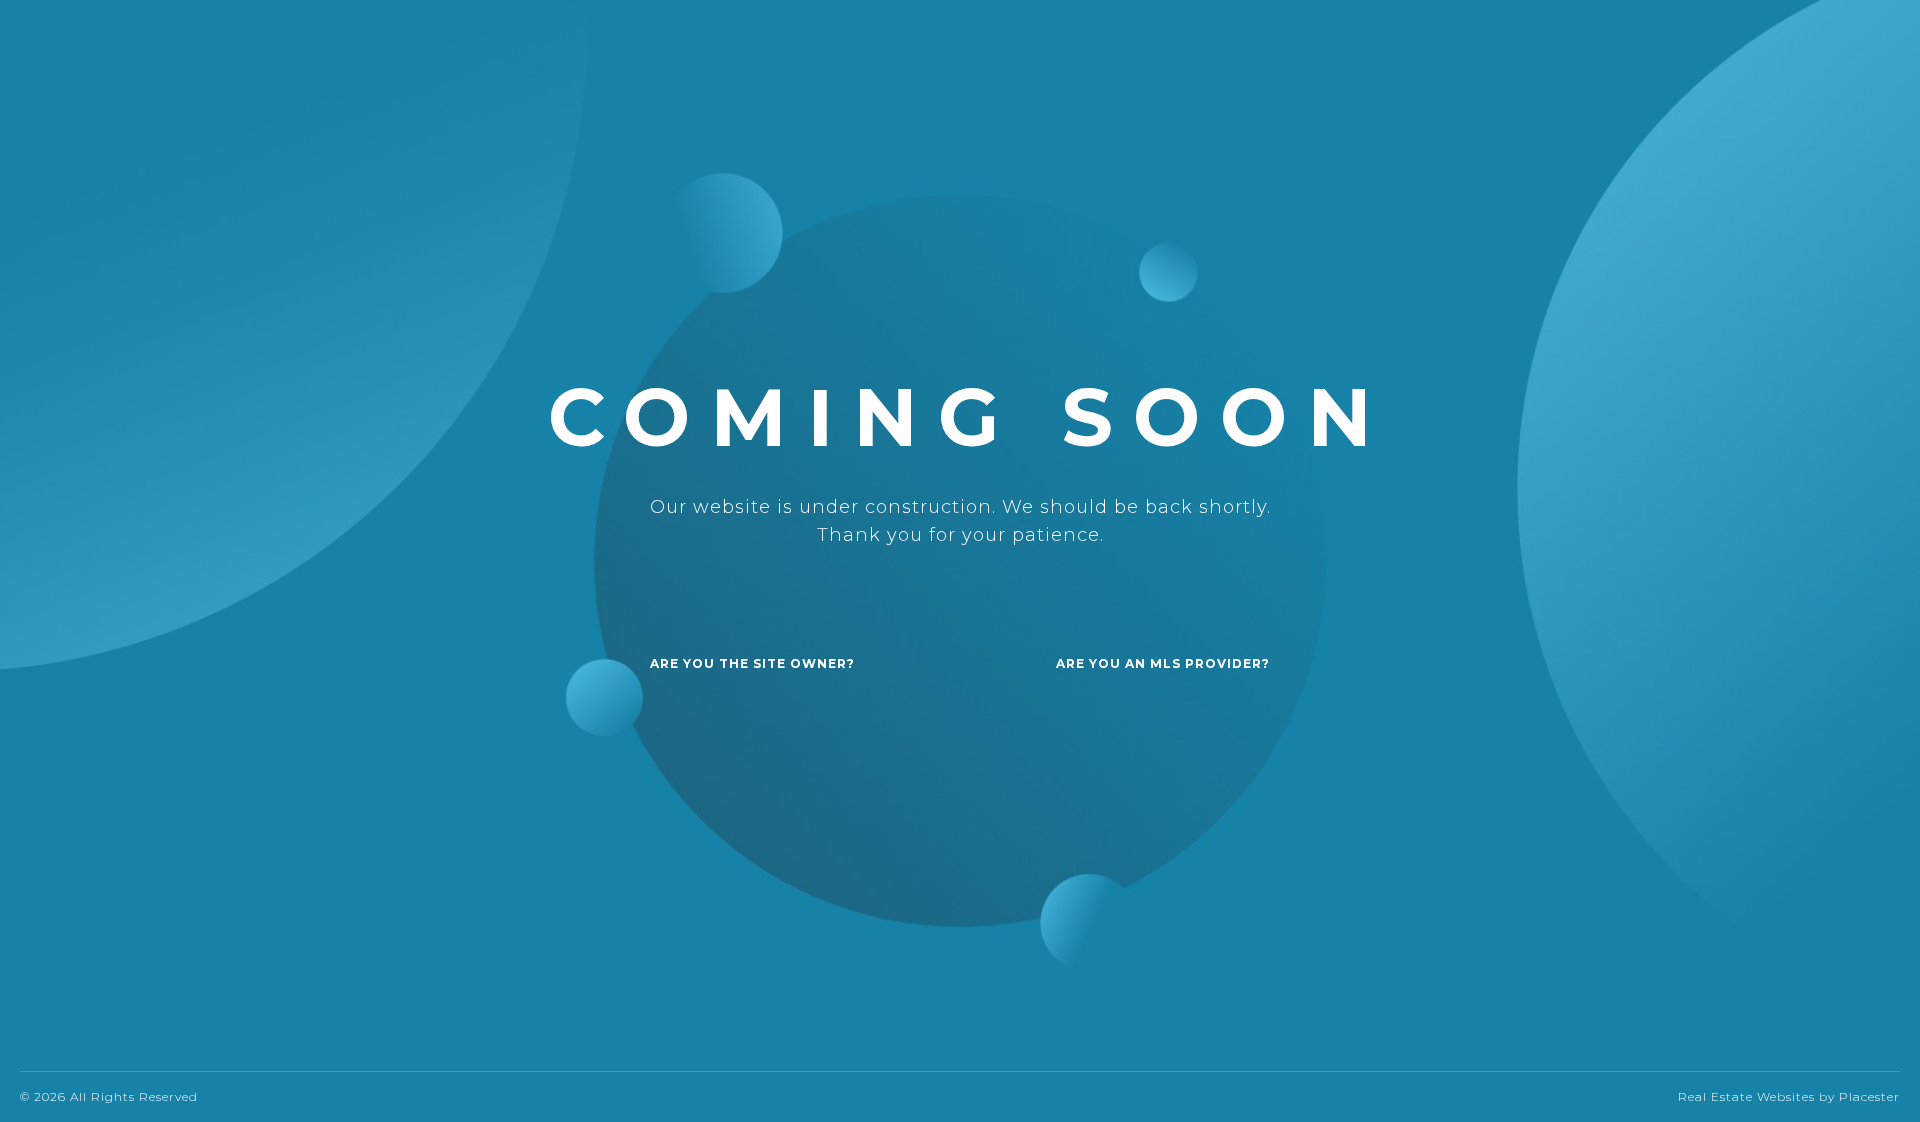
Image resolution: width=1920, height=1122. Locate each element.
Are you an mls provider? (1163, 663)
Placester (1869, 1096)
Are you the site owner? (752, 663)
